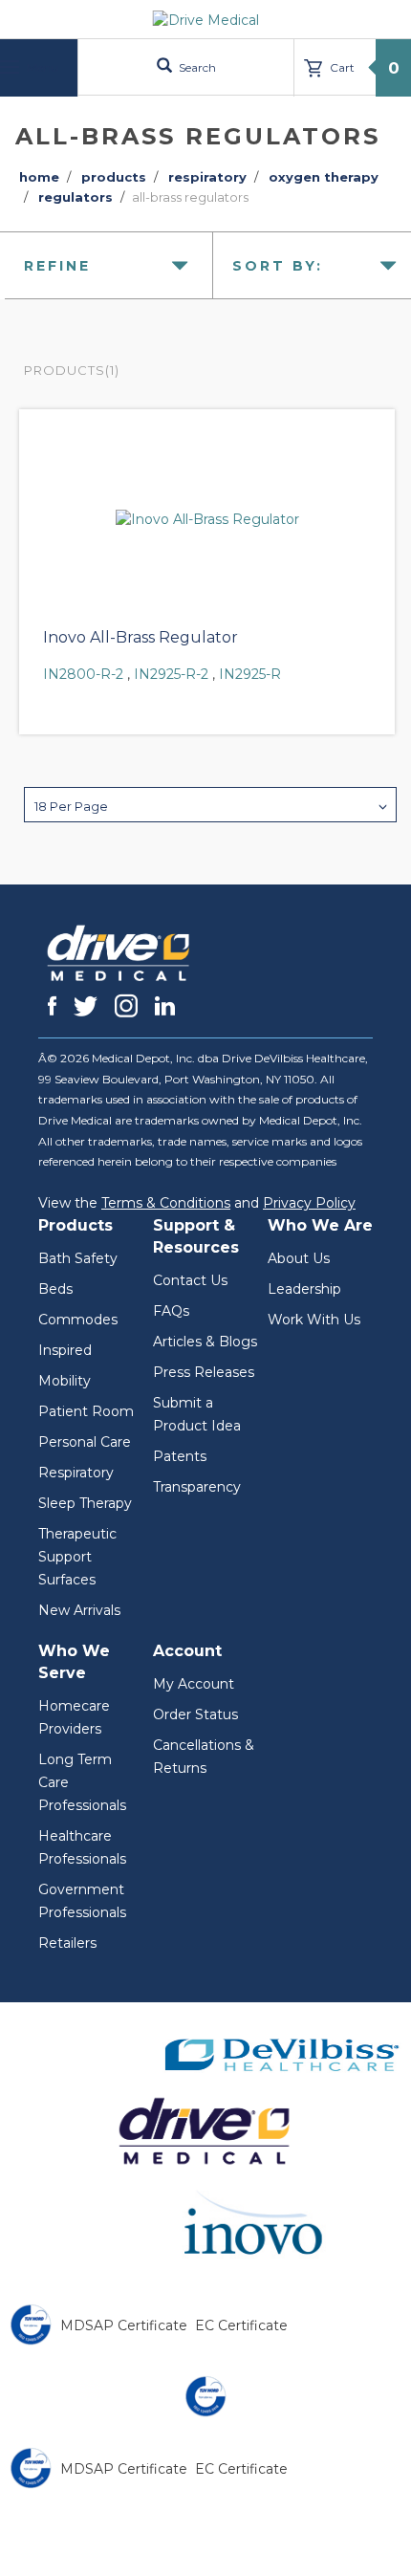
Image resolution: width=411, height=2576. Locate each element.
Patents (180, 1456)
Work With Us (314, 1320)
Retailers (67, 1943)
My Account (194, 1684)
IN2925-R (250, 674)
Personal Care (85, 1442)
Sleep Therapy (85, 1503)
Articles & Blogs (205, 1342)
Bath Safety (78, 1258)
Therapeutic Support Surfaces (77, 1557)
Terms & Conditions (166, 1203)
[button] (210, 805)
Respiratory (76, 1473)
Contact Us (190, 1280)
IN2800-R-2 (83, 674)
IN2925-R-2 (171, 674)
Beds (55, 1289)
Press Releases (204, 1372)
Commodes (78, 1320)
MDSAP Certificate (124, 2325)
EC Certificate (241, 2325)
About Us (299, 1258)
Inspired (65, 1350)
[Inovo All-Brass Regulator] (207, 519)
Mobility (65, 1381)
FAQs (171, 1311)
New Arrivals (79, 1610)
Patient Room (86, 1411)
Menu (41, 67)
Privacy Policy (309, 1203)
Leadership (304, 1289)
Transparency (197, 1487)
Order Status (195, 1714)
